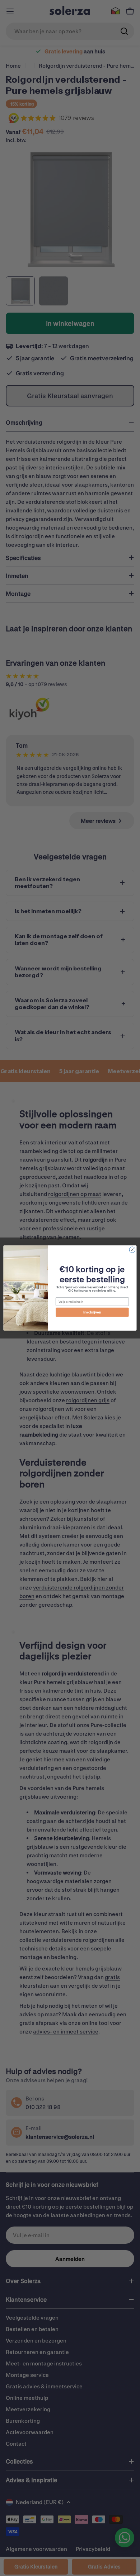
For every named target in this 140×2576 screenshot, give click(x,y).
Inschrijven (92, 1312)
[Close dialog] (132, 1250)
